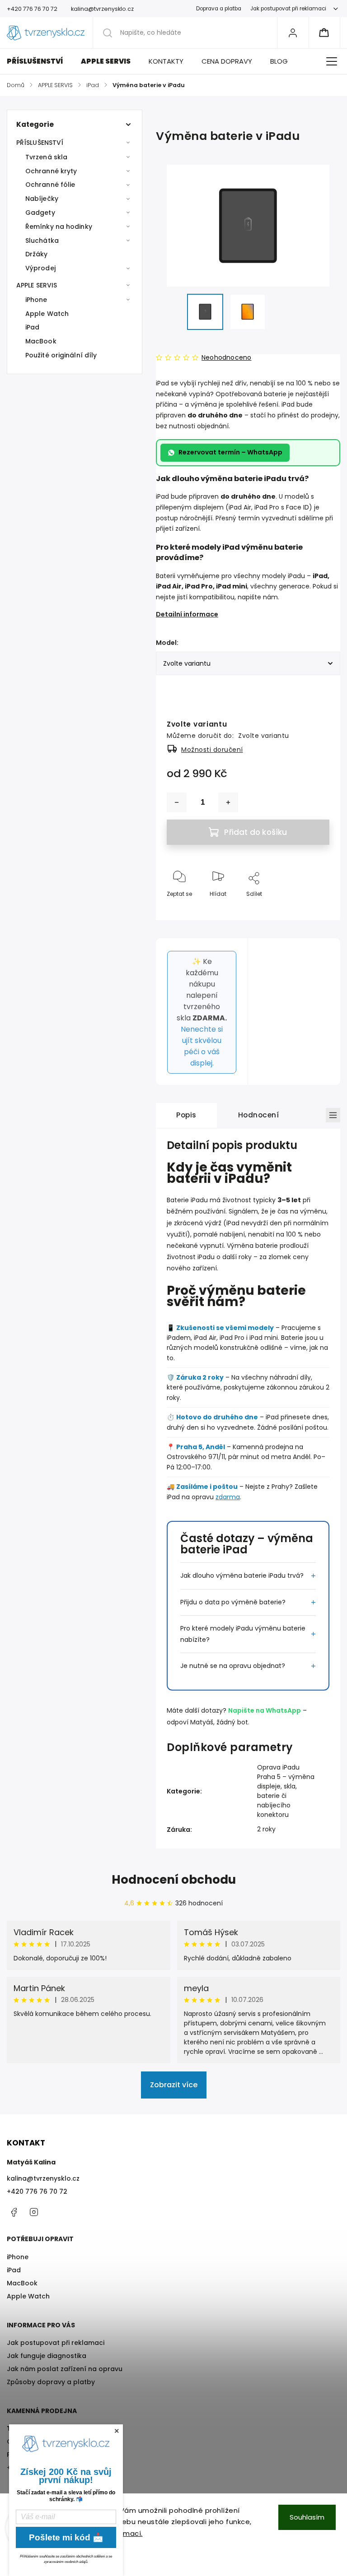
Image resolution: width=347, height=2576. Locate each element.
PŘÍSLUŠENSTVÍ (40, 143)
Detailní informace (187, 614)
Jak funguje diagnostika (47, 2356)
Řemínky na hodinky (59, 227)
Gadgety (40, 213)
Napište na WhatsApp (265, 1710)
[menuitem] (39, 61)
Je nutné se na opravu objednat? (233, 1666)
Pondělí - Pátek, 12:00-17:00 (51, 2455)
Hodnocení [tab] (259, 1115)
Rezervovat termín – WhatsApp (230, 452)
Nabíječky (42, 199)
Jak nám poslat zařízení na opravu (65, 2369)
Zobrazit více (174, 2085)
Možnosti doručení (212, 750)
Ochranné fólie (50, 185)
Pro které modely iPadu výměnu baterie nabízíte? (243, 1634)
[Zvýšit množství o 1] (228, 802)
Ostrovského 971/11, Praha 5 (52, 2442)
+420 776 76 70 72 (37, 2191)
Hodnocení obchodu (174, 1880)
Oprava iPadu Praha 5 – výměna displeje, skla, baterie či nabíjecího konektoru (286, 1791)
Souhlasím (307, 2517)
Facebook (14, 2212)
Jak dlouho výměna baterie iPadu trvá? (242, 1575)
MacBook (41, 341)
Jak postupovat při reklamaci (288, 9)
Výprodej (40, 268)
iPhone (36, 300)
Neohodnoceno (226, 357)
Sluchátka (42, 241)
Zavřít (314, 909)
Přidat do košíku (256, 832)
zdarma (228, 1497)
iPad (32, 327)
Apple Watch (47, 314)
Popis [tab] (186, 1115)
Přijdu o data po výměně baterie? (233, 1602)
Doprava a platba (219, 9)
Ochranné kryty (51, 171)
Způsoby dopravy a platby (51, 2382)
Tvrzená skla (46, 157)
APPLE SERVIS (37, 285)
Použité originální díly (61, 355)
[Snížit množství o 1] (177, 802)
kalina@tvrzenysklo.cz (43, 2178)
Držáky (37, 254)
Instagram (34, 2212)
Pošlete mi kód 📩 (66, 2537)
